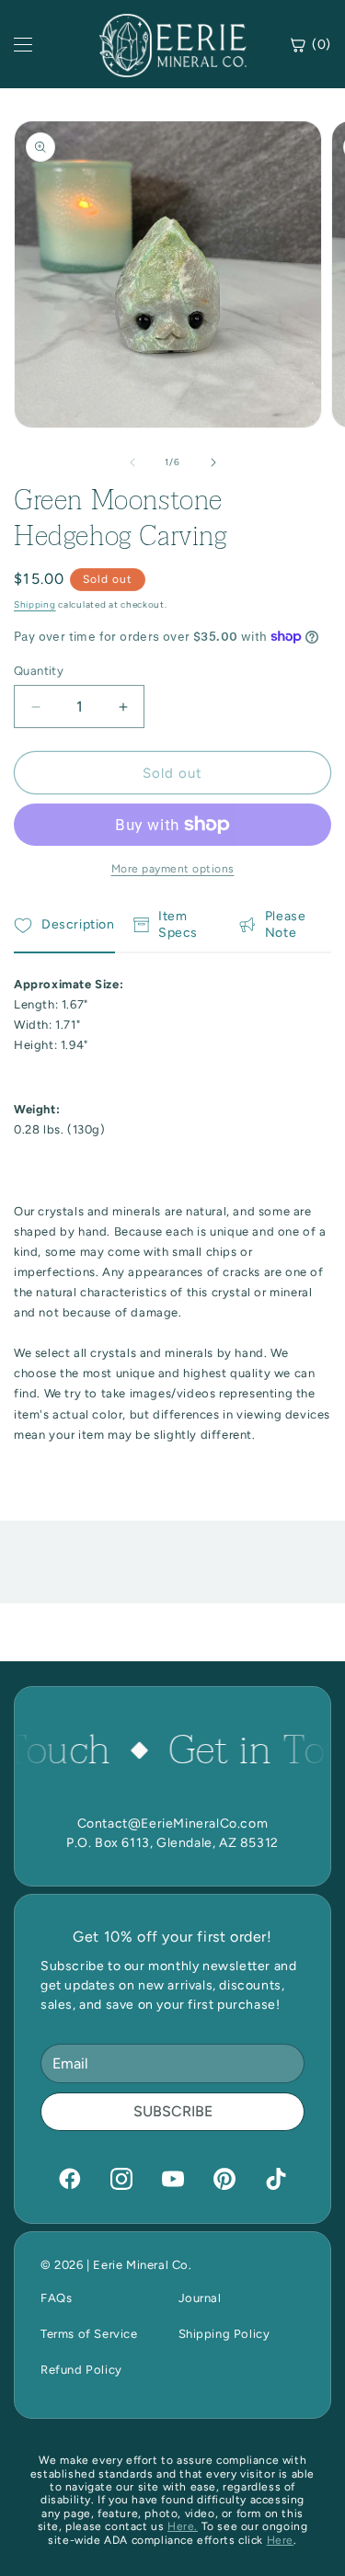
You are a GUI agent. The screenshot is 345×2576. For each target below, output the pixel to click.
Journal (200, 2298)
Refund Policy (81, 2370)
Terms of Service (89, 2334)
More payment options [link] (173, 869)
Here (280, 2540)
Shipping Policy (224, 2334)
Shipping (35, 604)
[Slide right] (213, 462)
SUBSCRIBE (173, 2111)
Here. (183, 2526)
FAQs (56, 2298)
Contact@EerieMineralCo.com (173, 1824)
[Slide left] (132, 462)
